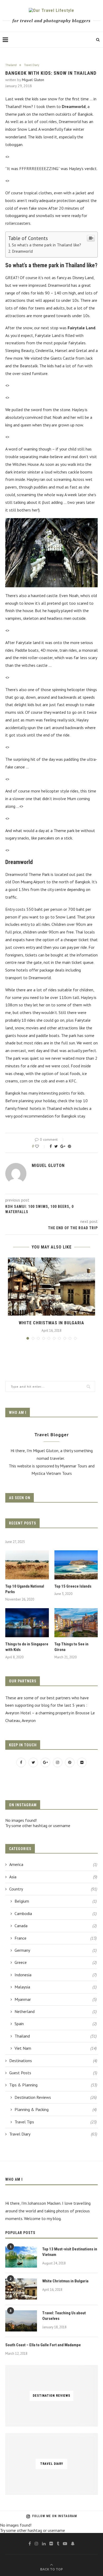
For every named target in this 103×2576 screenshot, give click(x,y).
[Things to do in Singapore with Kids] (27, 1623)
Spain (56, 2024)
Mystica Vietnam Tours (52, 1473)
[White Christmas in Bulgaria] (51, 1287)
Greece (56, 1962)
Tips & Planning (53, 2085)
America (53, 1864)
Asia (53, 1877)
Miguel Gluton (33, 80)
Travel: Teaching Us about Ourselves (64, 2316)
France (56, 1938)
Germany (56, 1950)
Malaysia (56, 1987)
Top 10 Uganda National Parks (25, 1589)
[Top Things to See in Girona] (76, 1623)
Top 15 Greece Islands (73, 1586)
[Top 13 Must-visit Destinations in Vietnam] (21, 2257)
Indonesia (56, 1975)
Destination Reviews (56, 2097)
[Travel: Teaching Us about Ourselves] (21, 2321)
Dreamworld (22, 251)
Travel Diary (32, 65)
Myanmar (56, 1999)
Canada (56, 1926)
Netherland (56, 2011)
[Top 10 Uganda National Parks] (27, 1565)
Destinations (53, 2061)
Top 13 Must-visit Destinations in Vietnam (70, 2252)
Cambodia (56, 1913)
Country (53, 1889)
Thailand (11, 65)
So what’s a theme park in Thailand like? (46, 245)
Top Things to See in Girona (71, 1647)
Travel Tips (56, 2122)
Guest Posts (53, 2073)
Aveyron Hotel (18, 1713)
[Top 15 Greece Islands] (76, 1565)
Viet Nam (56, 2048)
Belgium (56, 1901)
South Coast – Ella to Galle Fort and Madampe (43, 2345)
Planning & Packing (56, 2109)
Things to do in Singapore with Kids (27, 1647)
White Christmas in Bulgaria (51, 1323)
